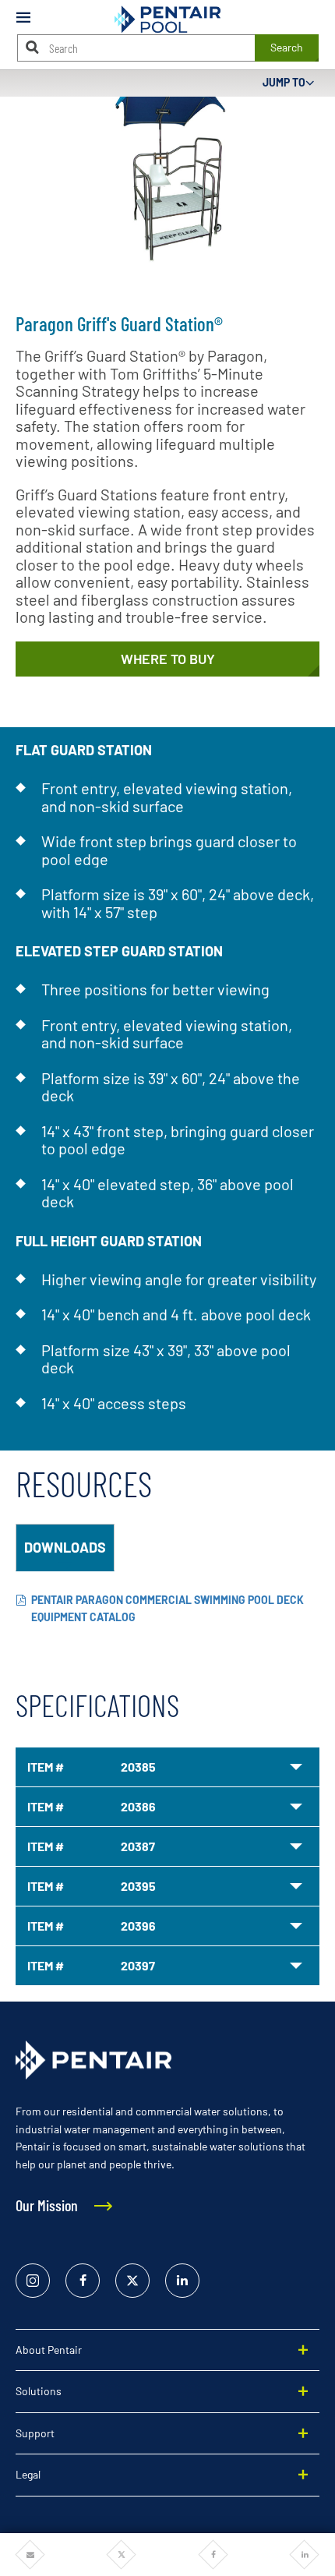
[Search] (33, 47)
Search (287, 47)
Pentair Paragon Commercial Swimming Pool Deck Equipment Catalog (167, 1609)
